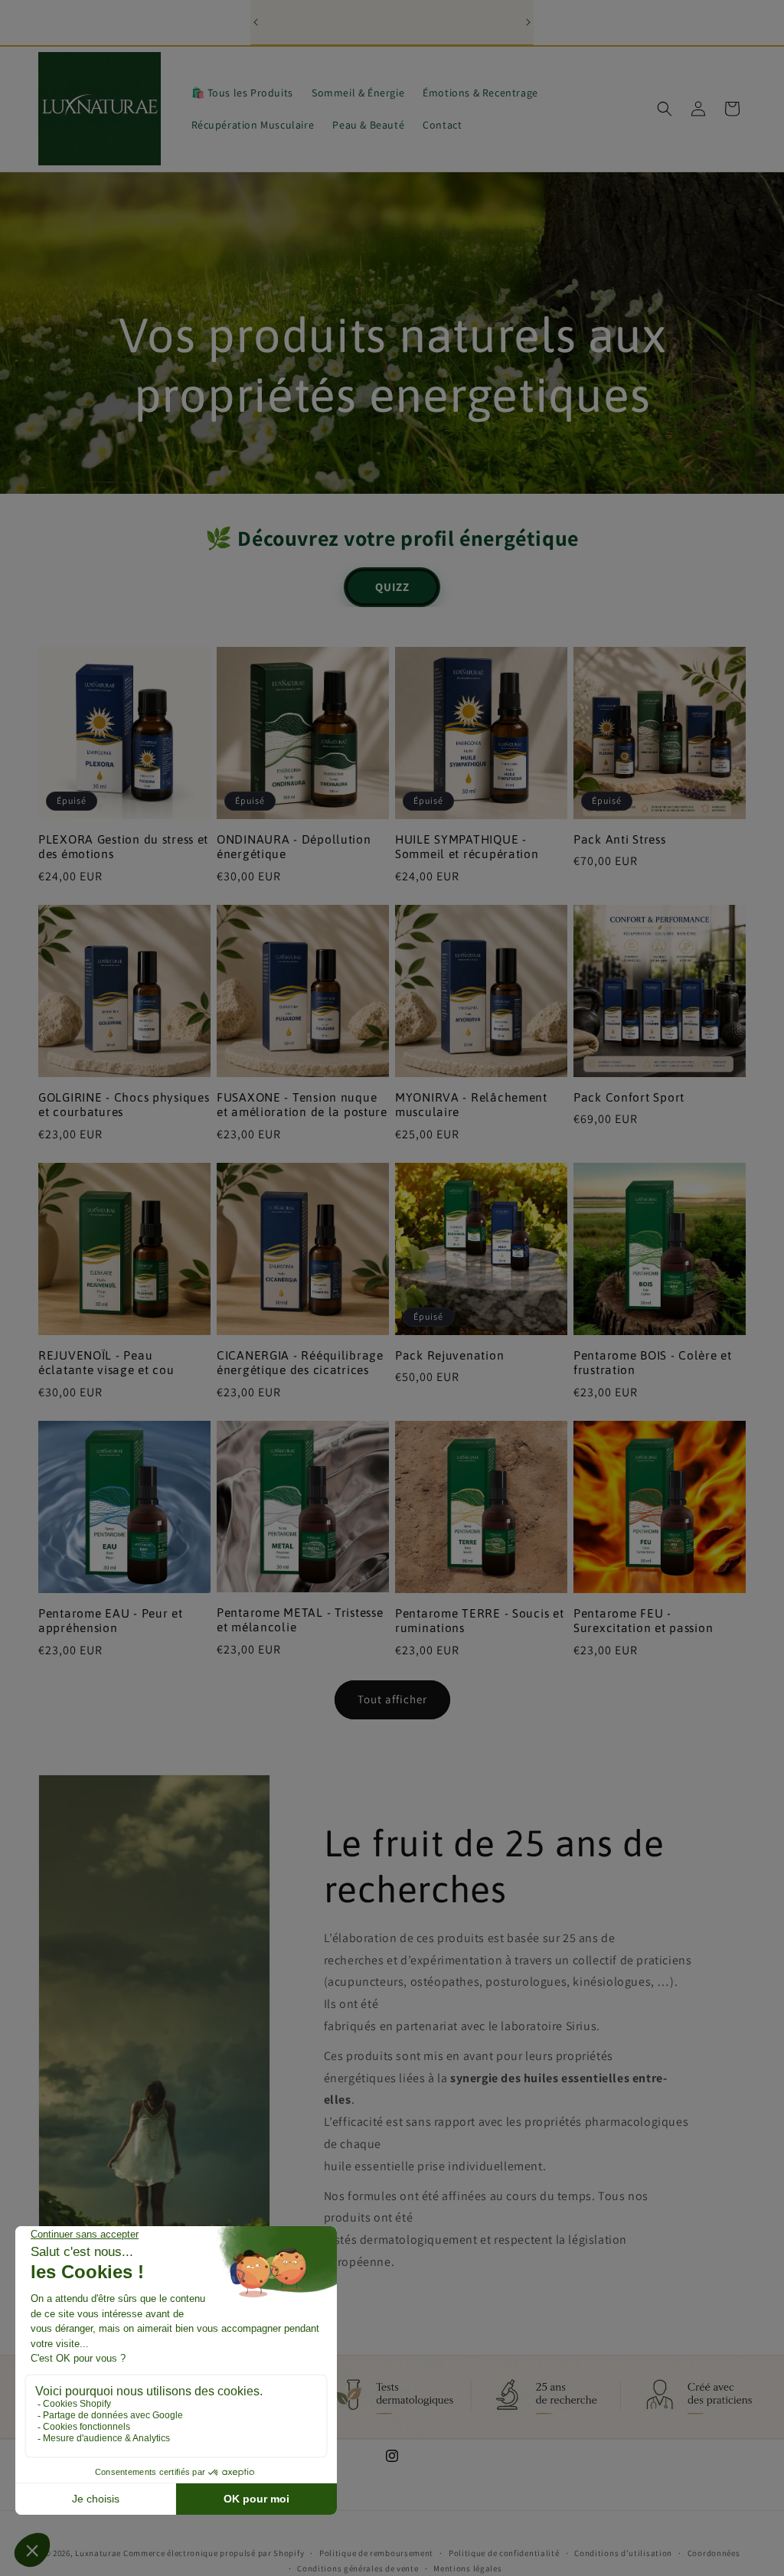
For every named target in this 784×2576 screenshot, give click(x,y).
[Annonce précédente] (256, 22)
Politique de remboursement (376, 2553)
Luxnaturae (98, 2553)
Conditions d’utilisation (623, 2553)
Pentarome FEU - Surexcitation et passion (643, 1620)
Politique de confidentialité (504, 2553)
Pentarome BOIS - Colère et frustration (653, 1362)
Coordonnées (714, 2553)
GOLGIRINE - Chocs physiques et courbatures (124, 1104)
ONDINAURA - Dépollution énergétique (294, 846)
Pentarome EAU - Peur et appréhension (111, 1620)
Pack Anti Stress (620, 839)
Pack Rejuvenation (449, 1355)
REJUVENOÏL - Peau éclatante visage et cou (106, 1362)
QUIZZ (392, 587)
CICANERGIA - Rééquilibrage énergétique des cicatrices (300, 1362)
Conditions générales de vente (358, 2568)
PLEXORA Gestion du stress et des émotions (123, 846)
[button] (665, 109)
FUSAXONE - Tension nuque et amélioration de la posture (302, 1104)
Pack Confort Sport (629, 1097)
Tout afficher (392, 1699)
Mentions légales (467, 2568)
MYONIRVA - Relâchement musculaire (471, 1104)
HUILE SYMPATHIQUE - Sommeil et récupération (467, 846)
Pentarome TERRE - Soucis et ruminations (479, 1620)
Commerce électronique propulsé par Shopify (214, 2553)
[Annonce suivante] (528, 22)
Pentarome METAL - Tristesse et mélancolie (300, 1619)
